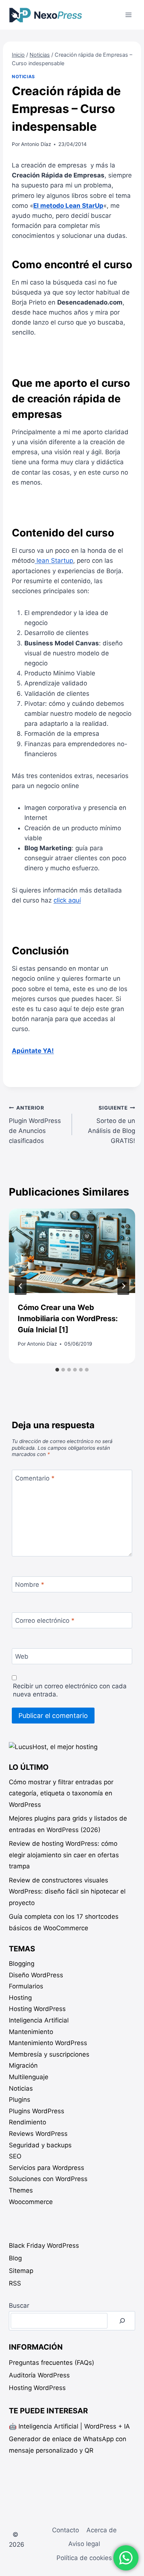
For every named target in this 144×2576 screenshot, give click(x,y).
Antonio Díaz (36, 144)
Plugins (20, 2100)
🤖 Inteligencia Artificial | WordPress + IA (69, 2426)
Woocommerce (31, 2202)
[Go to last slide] (21, 1286)
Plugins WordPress (37, 2111)
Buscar (19, 2306)
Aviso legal (84, 2544)
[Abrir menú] (128, 15)
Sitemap (21, 2271)
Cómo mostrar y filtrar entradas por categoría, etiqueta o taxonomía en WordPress (61, 1793)
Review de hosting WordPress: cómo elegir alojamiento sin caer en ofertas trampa (64, 1855)
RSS (15, 2283)
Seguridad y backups (40, 2145)
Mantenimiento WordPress (48, 2043)
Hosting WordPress (37, 2009)
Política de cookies (84, 2558)
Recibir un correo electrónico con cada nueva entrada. (70, 1690)
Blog (15, 2258)
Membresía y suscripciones (49, 2054)
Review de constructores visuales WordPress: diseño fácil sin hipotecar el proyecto (67, 1892)
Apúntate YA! (33, 1051)
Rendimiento (28, 2122)
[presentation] (72, 1251)
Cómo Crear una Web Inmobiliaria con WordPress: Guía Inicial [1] (68, 1319)
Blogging (22, 1964)
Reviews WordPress (38, 2134)
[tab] (57, 1370)
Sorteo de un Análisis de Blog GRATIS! (112, 1125)
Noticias (23, 77)
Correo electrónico (45, 1621)
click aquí (67, 900)
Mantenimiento (31, 2032)
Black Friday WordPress (44, 2246)
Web (22, 1656)
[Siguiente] (123, 1286)
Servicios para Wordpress (47, 2168)
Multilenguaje (29, 2077)
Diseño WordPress (36, 1975)
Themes (21, 2190)
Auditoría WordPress (39, 2375)
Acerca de (102, 2530)
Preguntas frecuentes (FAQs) (52, 2363)
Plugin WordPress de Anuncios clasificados (35, 1125)
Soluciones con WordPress (48, 2179)
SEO (15, 2156)
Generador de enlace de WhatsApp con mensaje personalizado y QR (68, 2445)
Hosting (20, 1998)
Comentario (35, 1478)
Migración (23, 2065)
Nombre (30, 1585)
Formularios (26, 1986)
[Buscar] (122, 2321)
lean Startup (54, 561)
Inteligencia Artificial (39, 2020)
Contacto (66, 2530)
